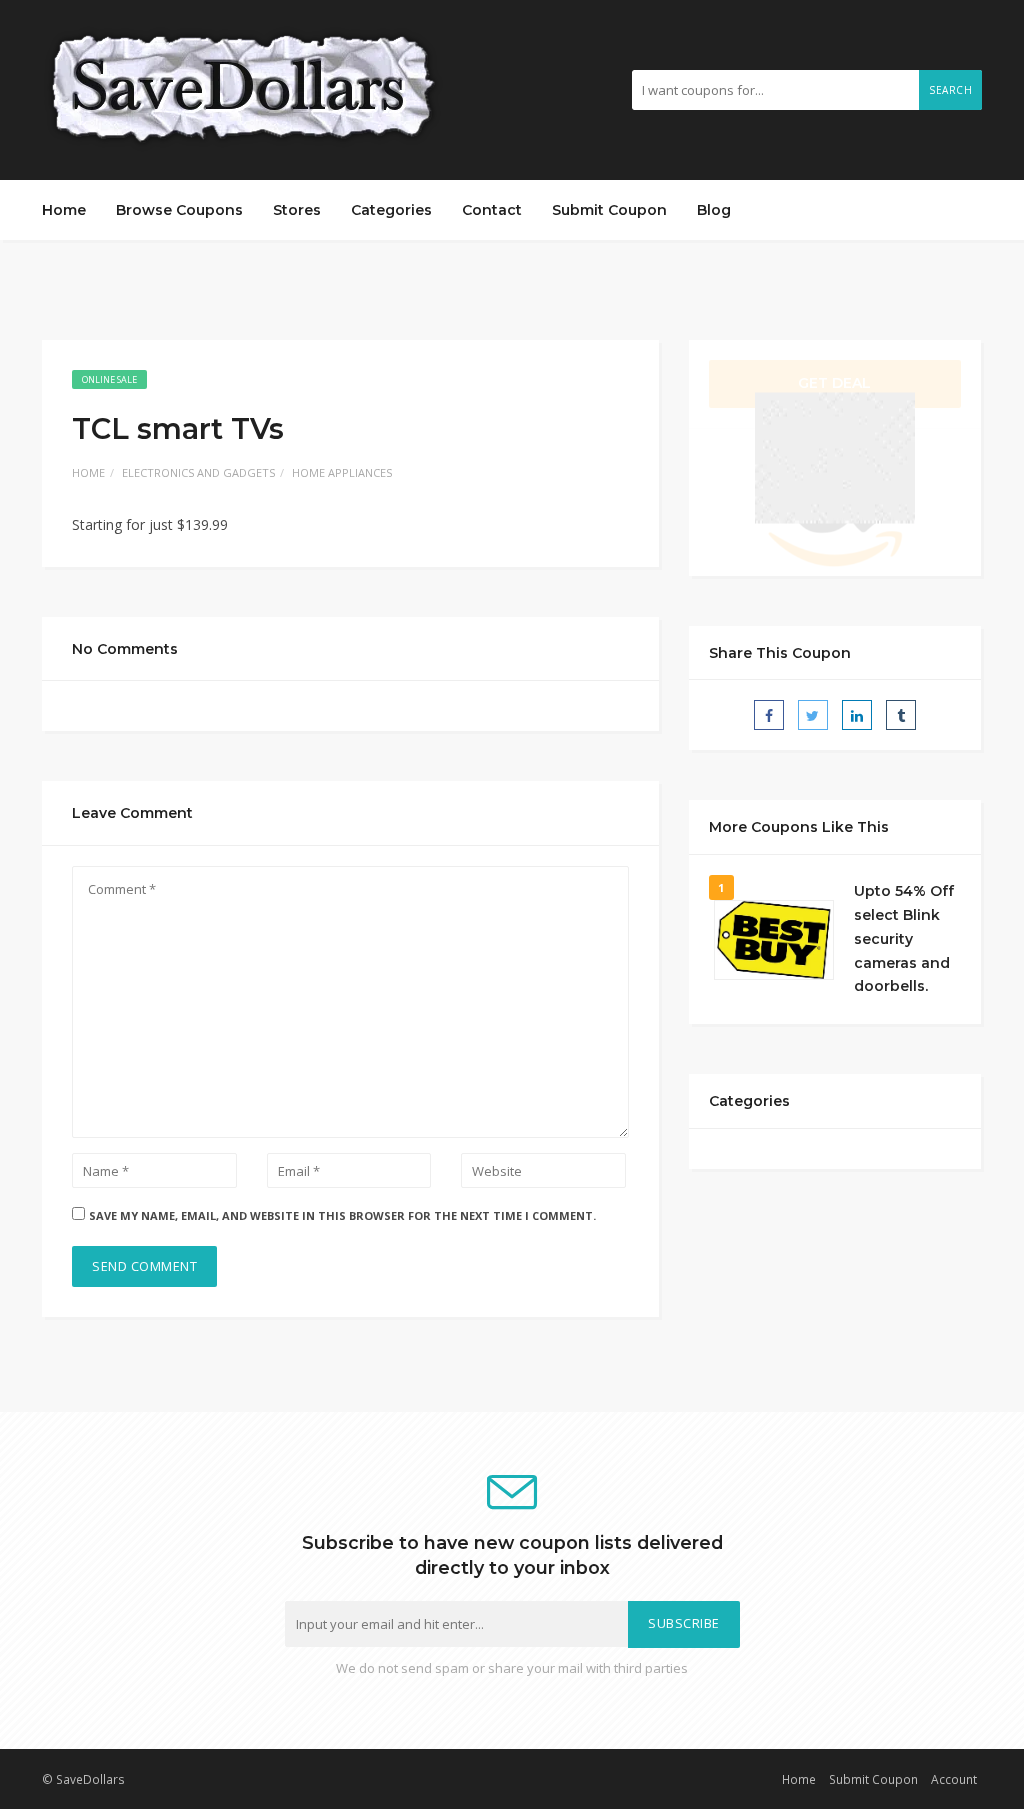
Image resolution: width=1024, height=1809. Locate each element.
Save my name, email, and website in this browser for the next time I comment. (342, 1215)
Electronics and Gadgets (198, 472)
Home (64, 210)
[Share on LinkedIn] (857, 715)
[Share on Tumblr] (901, 715)
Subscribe (684, 1623)
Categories (391, 210)
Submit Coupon (609, 210)
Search (950, 90)
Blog (714, 210)
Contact (492, 210)
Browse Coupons (179, 210)
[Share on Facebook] (769, 715)
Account (954, 1779)
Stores (297, 210)
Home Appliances (342, 472)
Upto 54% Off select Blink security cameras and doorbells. (904, 938)
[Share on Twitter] (813, 715)
